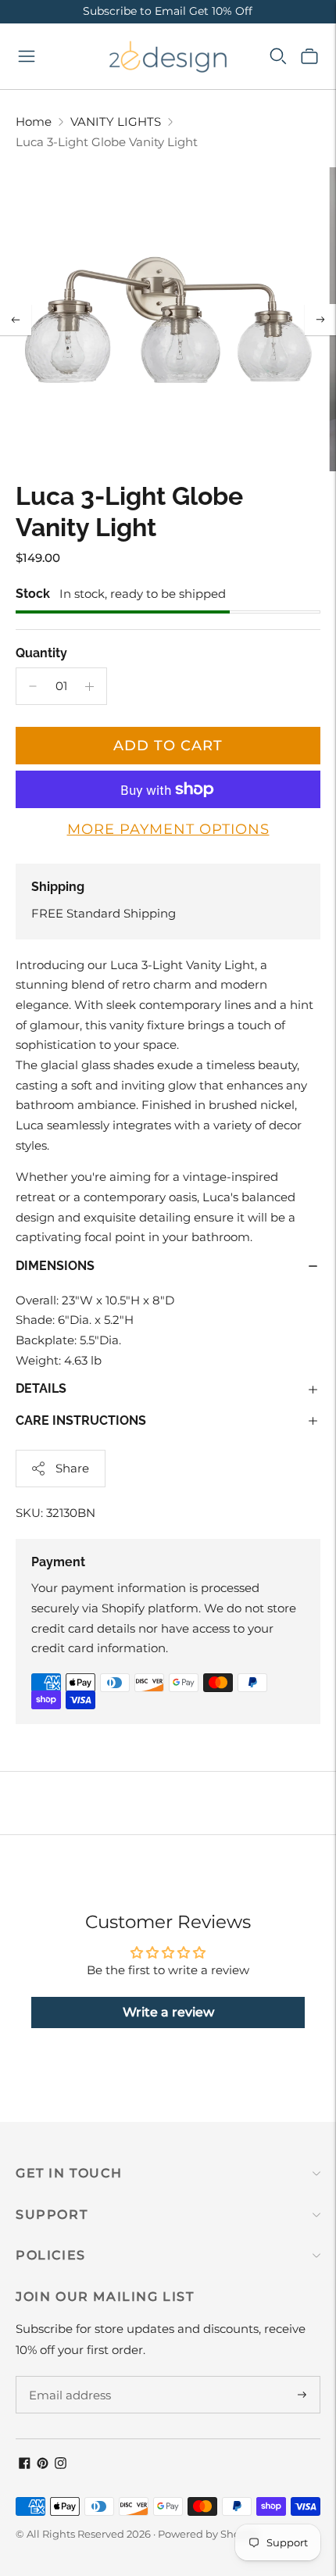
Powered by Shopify (208, 2534)
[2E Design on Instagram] (61, 2465)
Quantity (41, 653)
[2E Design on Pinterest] (43, 2465)
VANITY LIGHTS (116, 122)
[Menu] (27, 56)
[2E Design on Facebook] (25, 2465)
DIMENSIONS (55, 1266)
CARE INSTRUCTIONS (81, 1420)
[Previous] (16, 320)
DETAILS (41, 1388)
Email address (68, 2377)
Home (34, 122)
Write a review (168, 2012)
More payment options (168, 829)
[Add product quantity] (89, 686)
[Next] (320, 320)
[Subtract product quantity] (33, 686)
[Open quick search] (278, 56)
